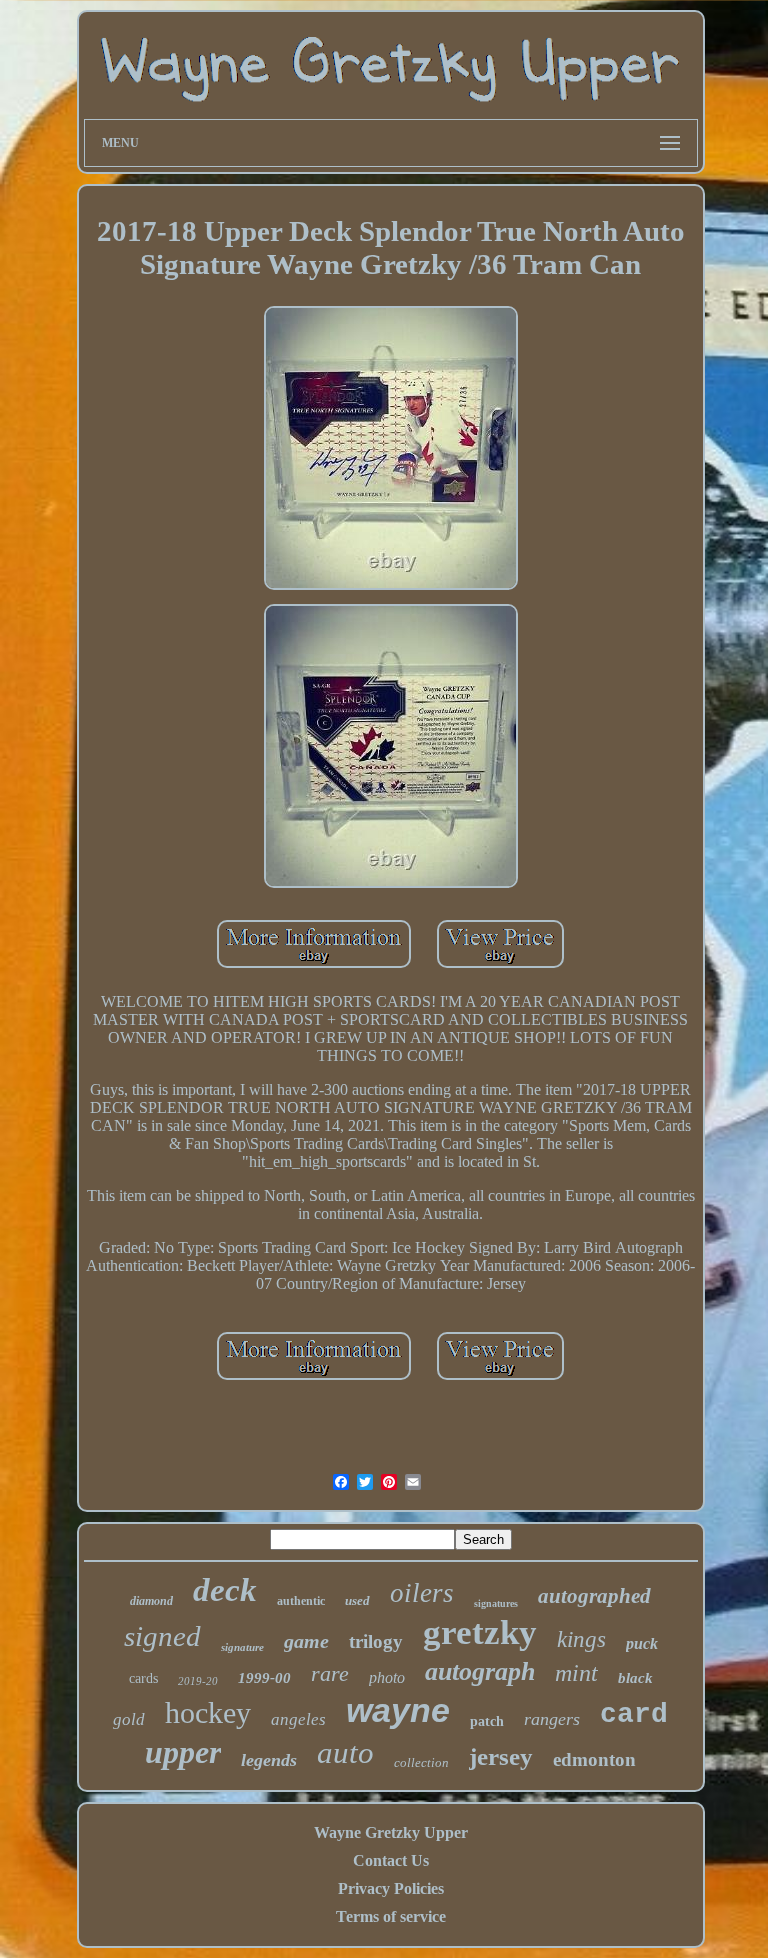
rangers (552, 1719)
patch (487, 1721)
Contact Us (391, 1860)
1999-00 (264, 1678)
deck (225, 1590)
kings (581, 1639)
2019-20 (198, 1681)
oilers (422, 1593)
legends (269, 1760)
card (634, 1714)
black (635, 1678)
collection (421, 1762)
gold (129, 1719)
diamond (151, 1601)
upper (183, 1752)
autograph (480, 1671)
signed (162, 1636)
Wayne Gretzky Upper (391, 1832)
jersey (501, 1756)
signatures (496, 1603)
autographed (594, 1596)
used (357, 1600)
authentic (301, 1601)
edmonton (594, 1759)
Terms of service (391, 1916)
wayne (398, 1710)
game (306, 1641)
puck (642, 1643)
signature (242, 1647)
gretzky (480, 1632)
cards (143, 1678)
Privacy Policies (391, 1888)
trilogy (376, 1641)
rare (330, 1673)
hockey (208, 1712)
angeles (298, 1719)
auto (345, 1752)
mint (576, 1673)
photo (387, 1677)
